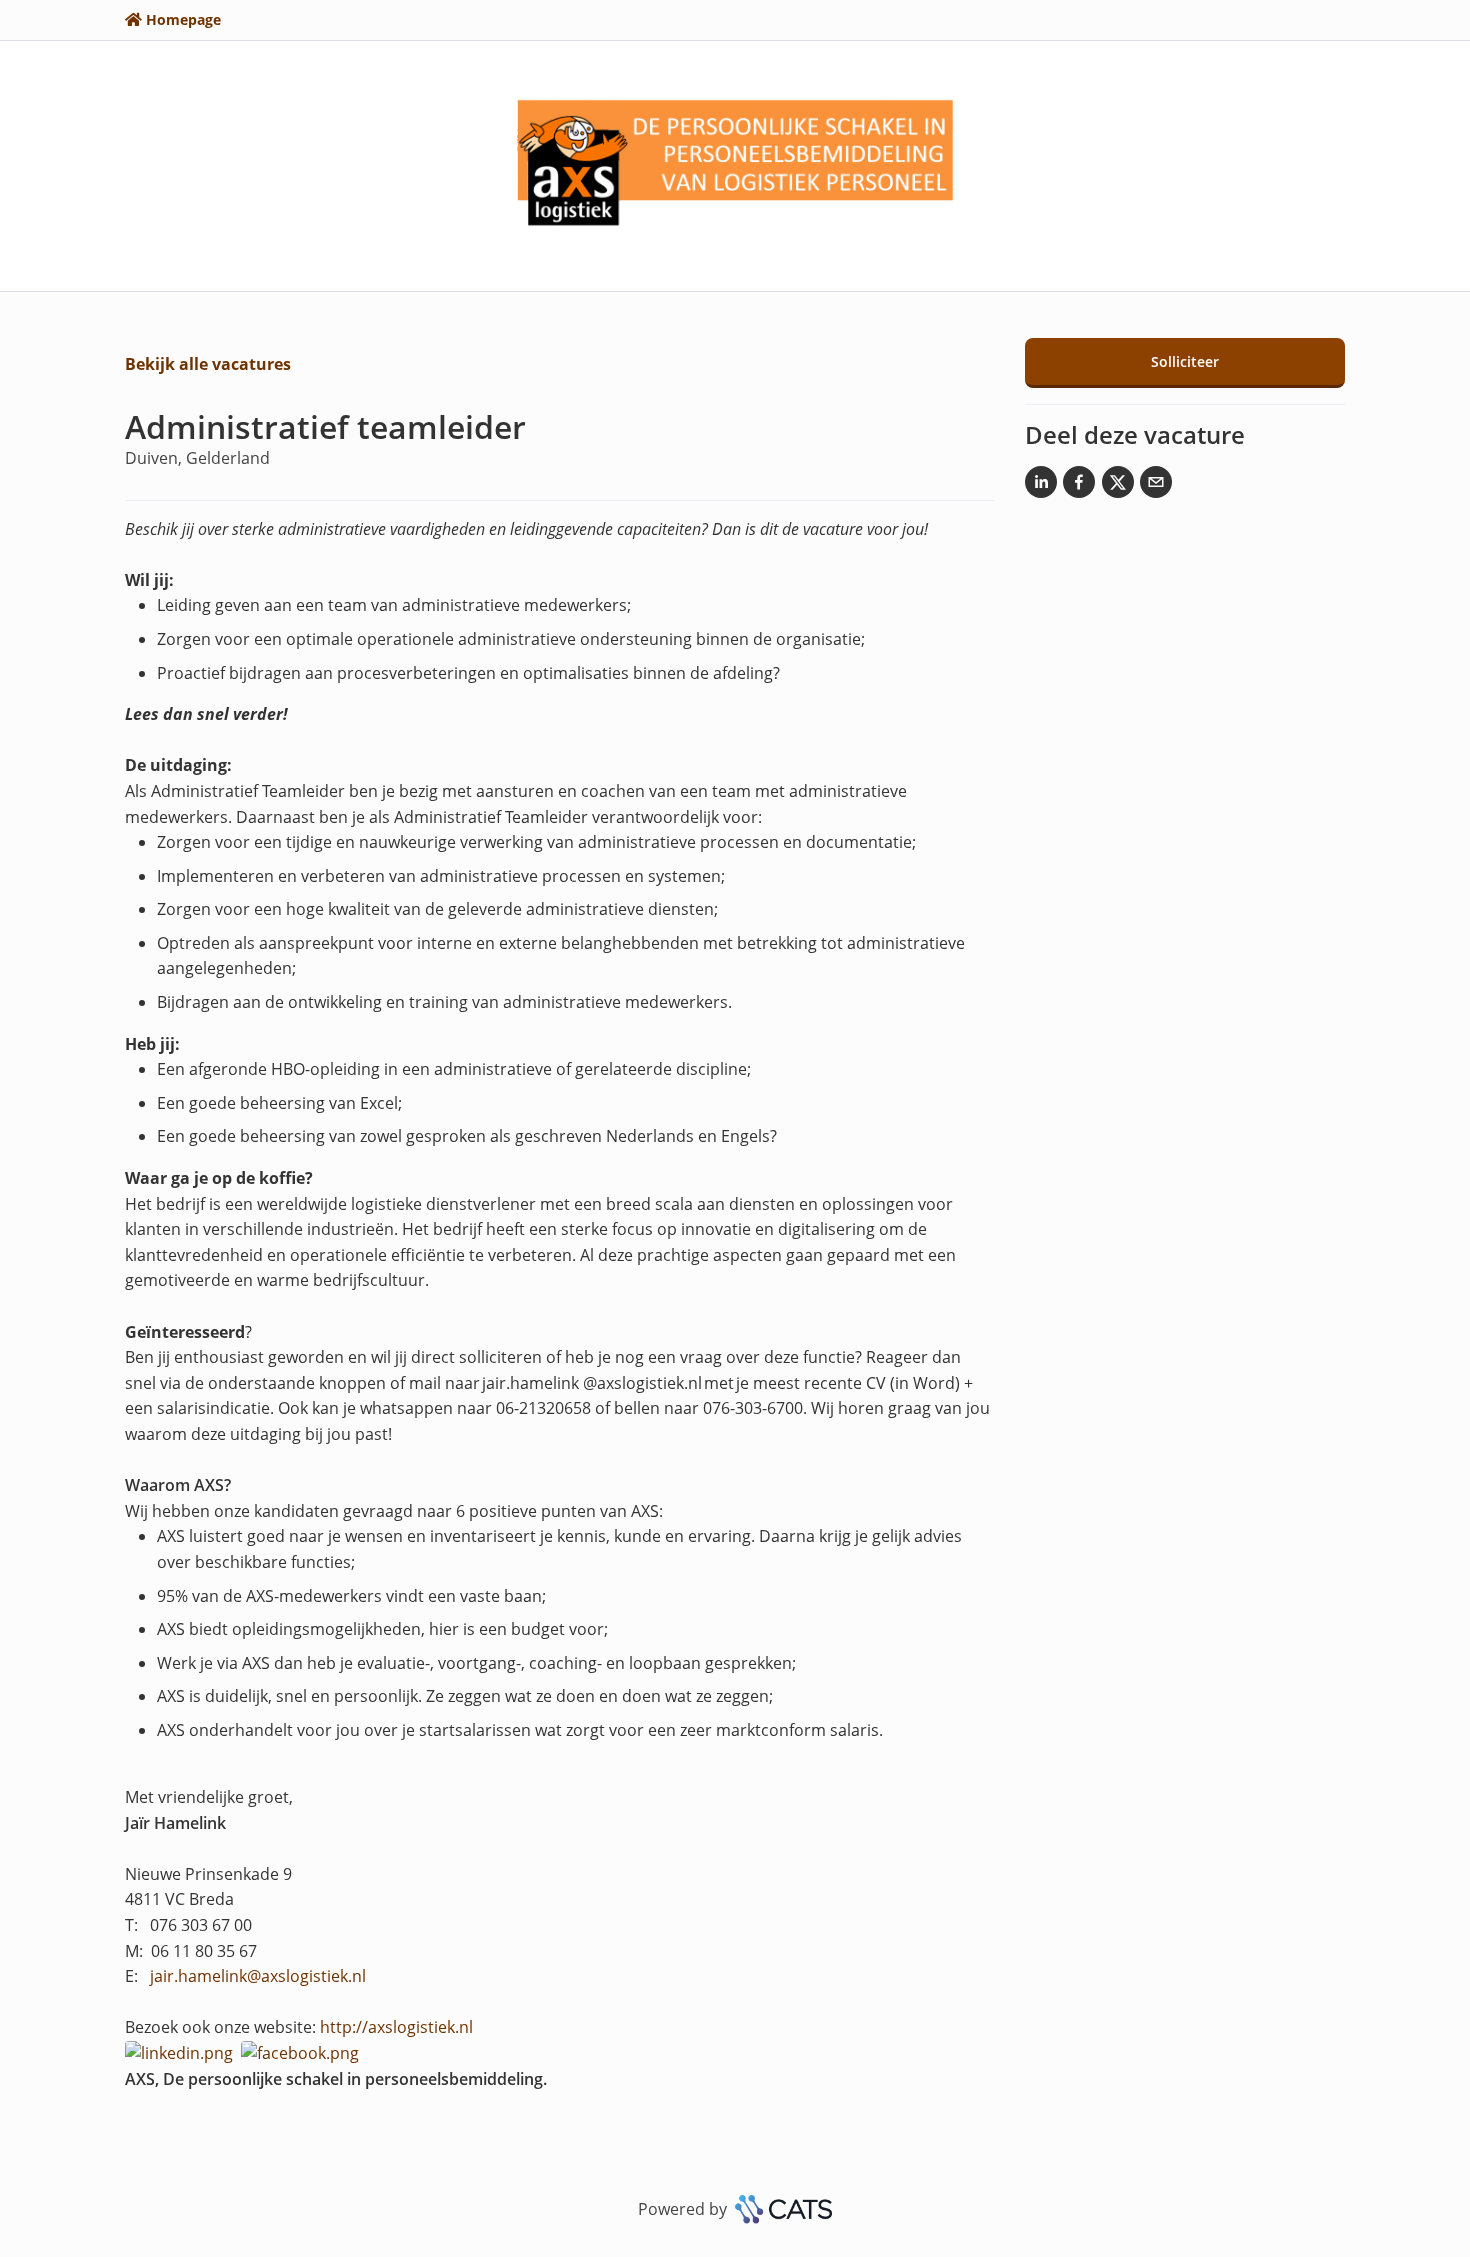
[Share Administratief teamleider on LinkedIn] (1041, 486)
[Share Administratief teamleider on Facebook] (1079, 486)
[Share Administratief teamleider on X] (1118, 486)
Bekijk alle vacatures (208, 364)
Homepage (183, 19)
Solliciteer (1185, 361)
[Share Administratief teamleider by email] (1156, 486)
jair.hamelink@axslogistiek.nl (258, 1976)
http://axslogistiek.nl (396, 2027)
